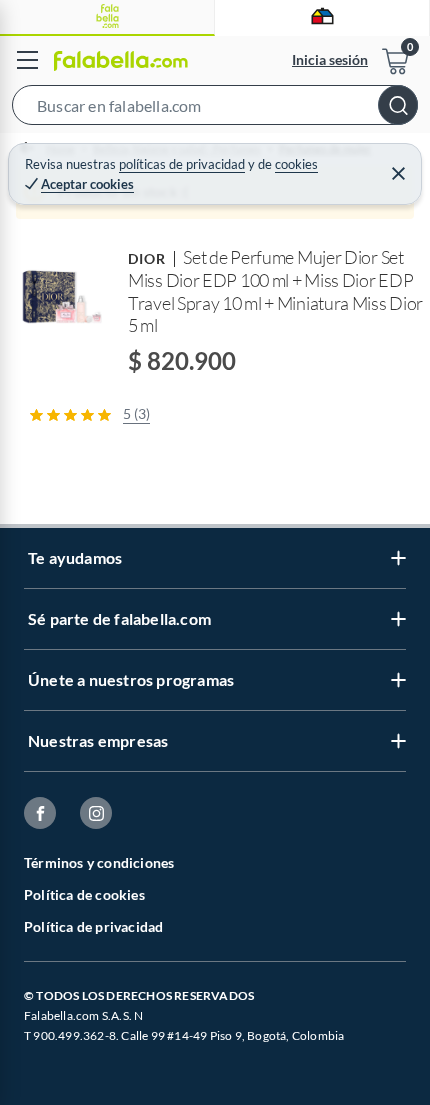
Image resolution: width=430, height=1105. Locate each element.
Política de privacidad (93, 926)
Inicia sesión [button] (330, 59)
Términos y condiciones (99, 862)
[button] (215, 109)
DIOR (147, 258)
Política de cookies (84, 894)
